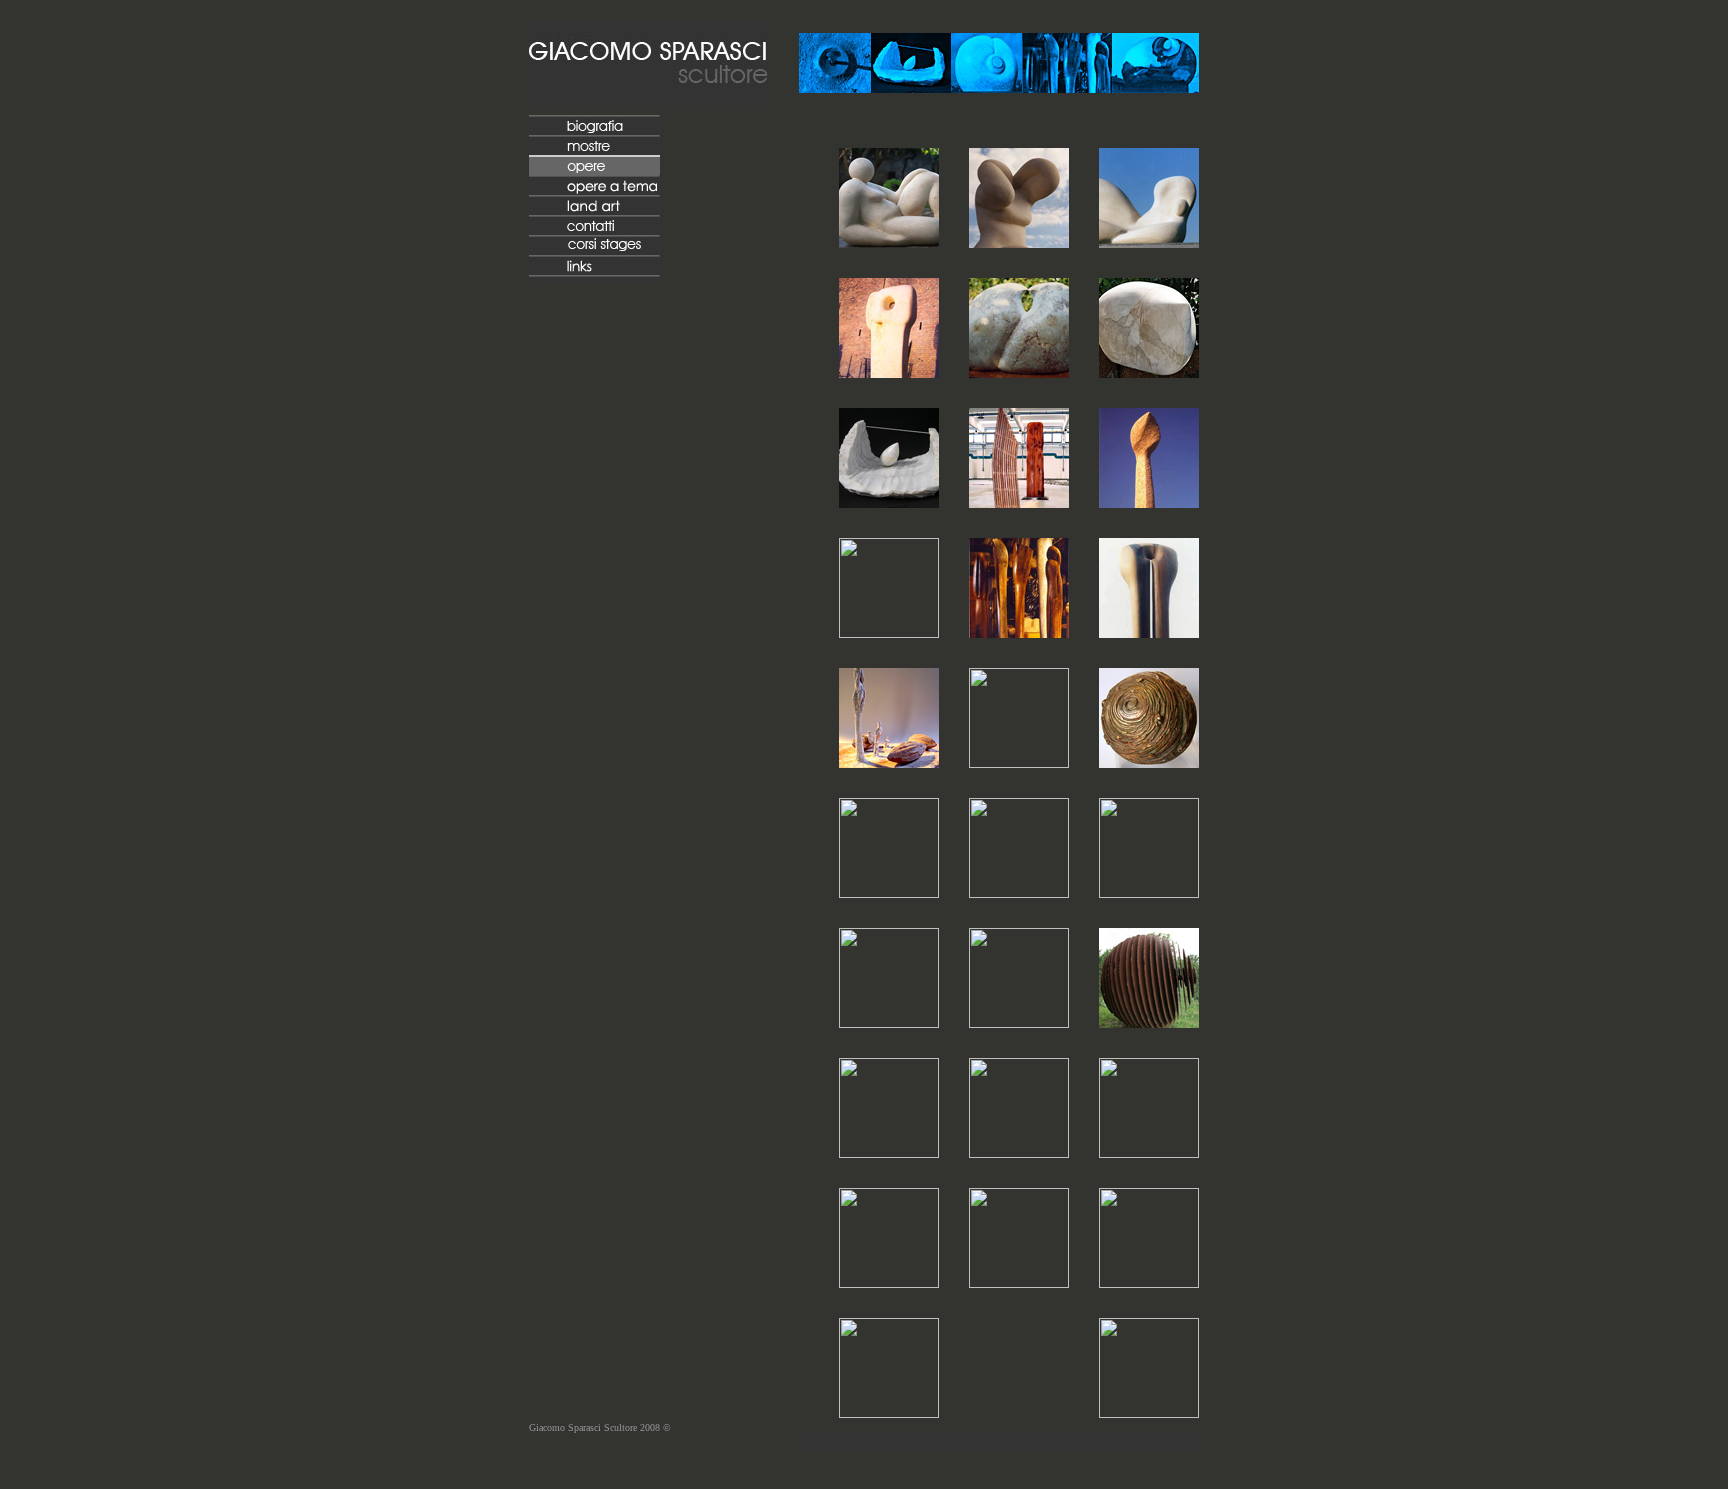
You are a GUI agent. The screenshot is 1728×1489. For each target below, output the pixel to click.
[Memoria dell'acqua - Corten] (1019, 1022)
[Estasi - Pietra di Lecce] (1019, 242)
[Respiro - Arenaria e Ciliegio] (889, 632)
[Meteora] (1149, 502)
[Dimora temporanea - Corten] (889, 892)
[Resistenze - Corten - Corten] (889, 1022)
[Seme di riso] (889, 762)
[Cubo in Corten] (889, 1282)
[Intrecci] (1149, 1412)
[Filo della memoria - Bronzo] (1149, 762)
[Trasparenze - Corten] (1019, 892)
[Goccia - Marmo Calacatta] (1149, 372)
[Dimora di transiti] (889, 1412)
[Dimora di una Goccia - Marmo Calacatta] (889, 502)
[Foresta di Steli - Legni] (1019, 632)
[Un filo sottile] (1149, 1282)
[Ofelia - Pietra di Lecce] (889, 242)
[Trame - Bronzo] (1019, 762)
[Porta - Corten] (889, 1152)
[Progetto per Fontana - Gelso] (1149, 632)
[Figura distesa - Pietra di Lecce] (1149, 242)
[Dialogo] (889, 372)
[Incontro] (1019, 372)
